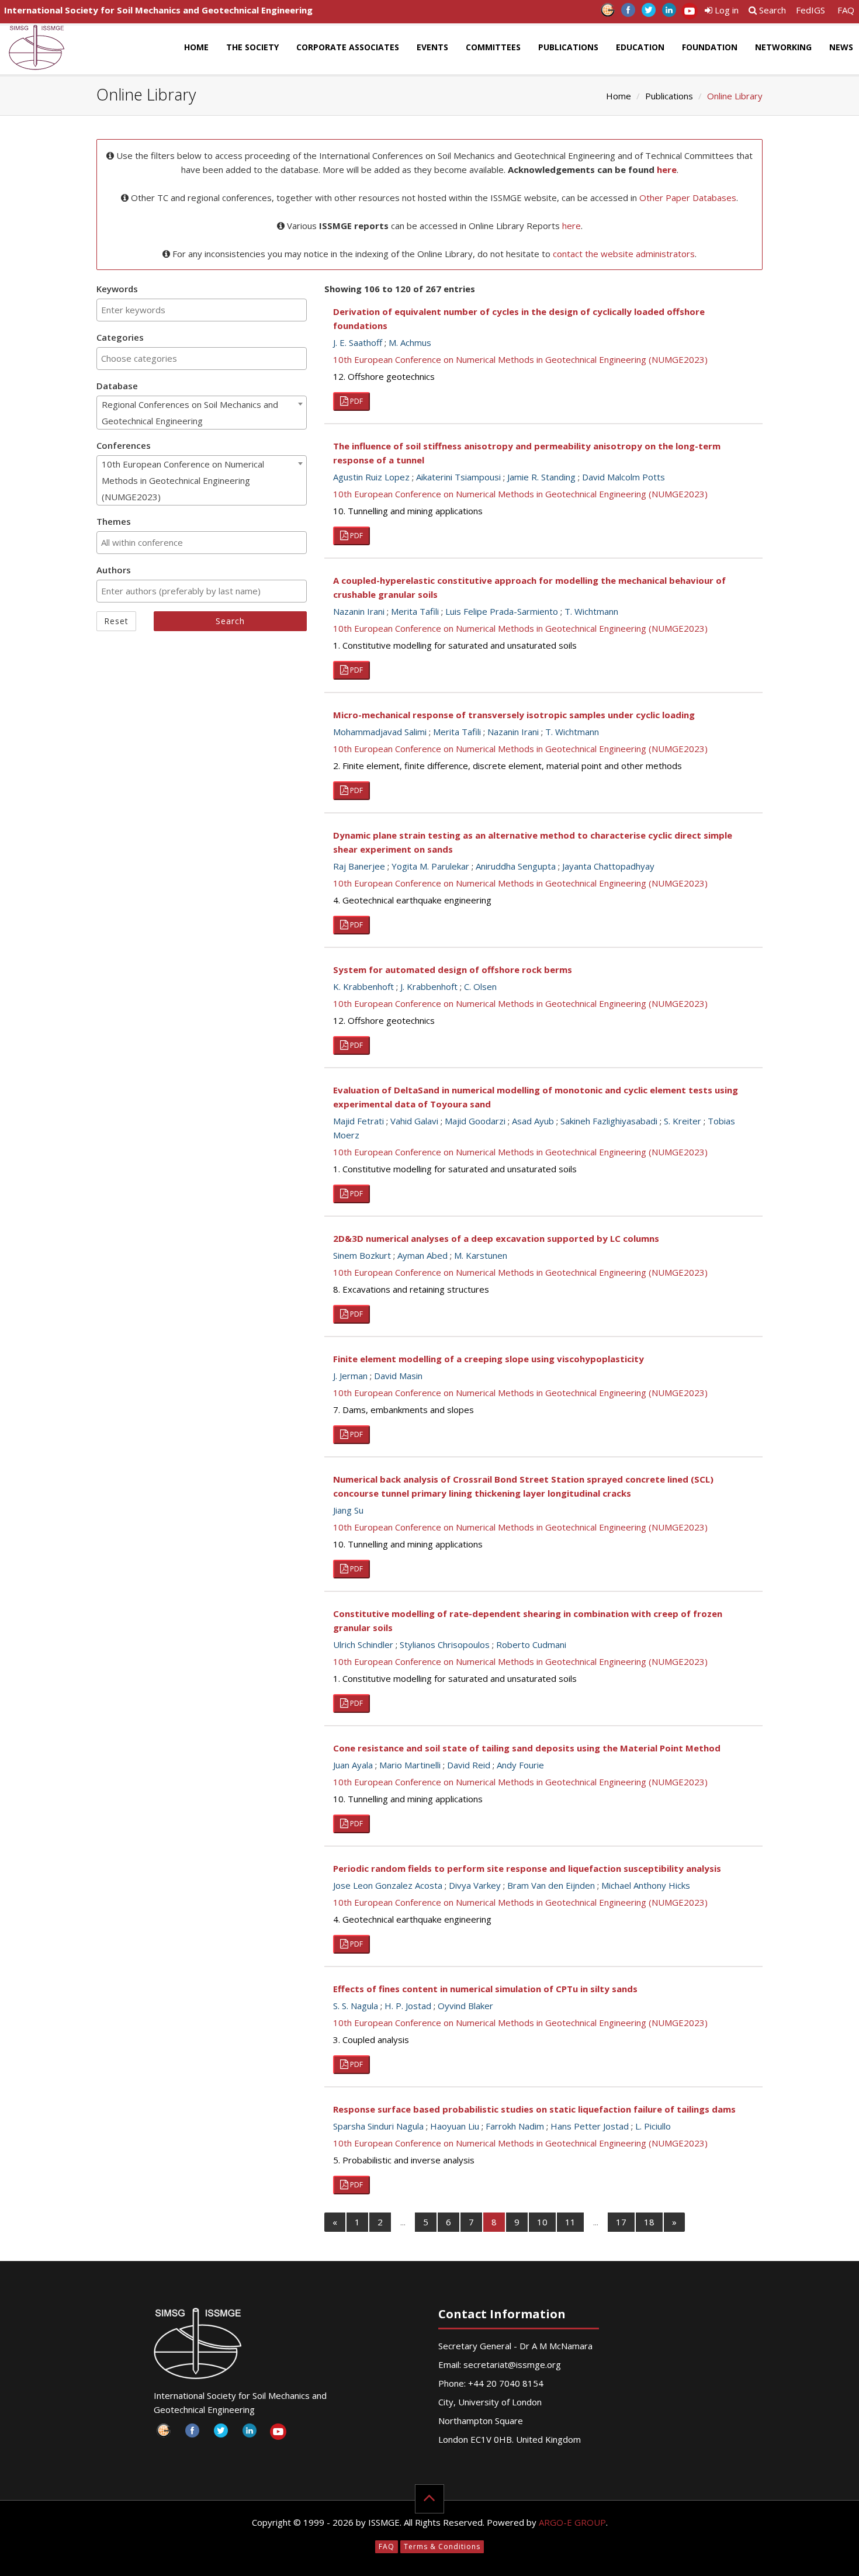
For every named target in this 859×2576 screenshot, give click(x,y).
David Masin (398, 1376)
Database (117, 386)
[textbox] (202, 310)
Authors (114, 570)
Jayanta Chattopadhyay (608, 866)
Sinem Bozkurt (362, 1255)
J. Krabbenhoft (429, 986)
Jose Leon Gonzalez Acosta (388, 1885)
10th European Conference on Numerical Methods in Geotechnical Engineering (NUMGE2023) (520, 359)
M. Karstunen (481, 1255)
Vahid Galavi (414, 1121)
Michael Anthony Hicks (646, 1885)
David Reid (469, 1765)
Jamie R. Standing (541, 477)
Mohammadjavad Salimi (380, 732)
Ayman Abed (422, 1255)
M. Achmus (410, 342)
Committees (493, 47)
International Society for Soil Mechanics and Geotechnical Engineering (158, 10)
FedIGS (810, 10)
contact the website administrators (624, 254)
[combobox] (202, 310)
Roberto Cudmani (531, 1644)
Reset (116, 621)
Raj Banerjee (359, 866)
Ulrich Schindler (363, 1644)
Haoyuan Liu (455, 2126)
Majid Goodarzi (475, 1121)
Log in (725, 10)
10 (542, 2222)
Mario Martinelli (410, 1765)
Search (771, 10)
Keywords (117, 289)
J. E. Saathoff (358, 342)
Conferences (124, 445)
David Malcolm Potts (624, 477)
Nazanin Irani (359, 611)
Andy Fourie (520, 1765)
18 (649, 2222)
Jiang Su (348, 1510)
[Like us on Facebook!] (628, 13)
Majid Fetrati (359, 1121)
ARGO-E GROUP (572, 2522)
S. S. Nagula (356, 2006)
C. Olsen (480, 986)
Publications (568, 47)
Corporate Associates (348, 47)
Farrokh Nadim (515, 2126)
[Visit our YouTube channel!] (689, 13)
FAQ (846, 10)
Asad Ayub (533, 1121)
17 (621, 2222)
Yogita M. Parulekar (430, 866)
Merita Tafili (415, 611)
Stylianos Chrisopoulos (445, 1644)
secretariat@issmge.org (512, 2364)
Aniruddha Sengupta (516, 866)
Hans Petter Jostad (590, 2126)
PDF (356, 401)
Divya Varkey (475, 1885)
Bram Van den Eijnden (551, 1885)
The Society (252, 47)
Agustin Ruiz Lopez (371, 477)
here (667, 169)
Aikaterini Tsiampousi (458, 477)
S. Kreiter (683, 1121)
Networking (783, 47)
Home (196, 47)
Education (640, 47)
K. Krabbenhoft (363, 986)
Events (432, 47)
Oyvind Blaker (465, 2006)
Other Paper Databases (688, 198)
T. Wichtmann (591, 611)
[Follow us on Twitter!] (648, 13)
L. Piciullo (653, 2126)
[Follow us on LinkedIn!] (669, 13)
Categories (120, 337)
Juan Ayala (353, 1765)
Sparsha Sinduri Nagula (378, 2126)
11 (570, 2222)
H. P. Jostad (408, 2006)
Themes (114, 521)
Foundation (710, 47)
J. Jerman (350, 1376)
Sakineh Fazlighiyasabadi (609, 1121)
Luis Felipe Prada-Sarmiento (502, 611)
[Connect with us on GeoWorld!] (607, 13)
